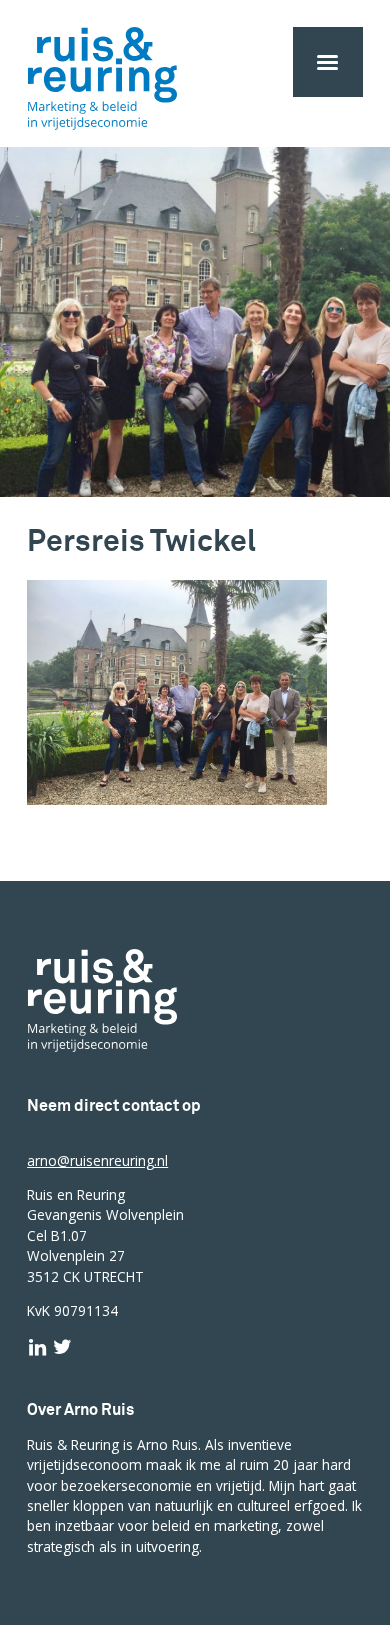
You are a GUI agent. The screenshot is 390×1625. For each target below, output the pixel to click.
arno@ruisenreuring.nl (97, 1160)
